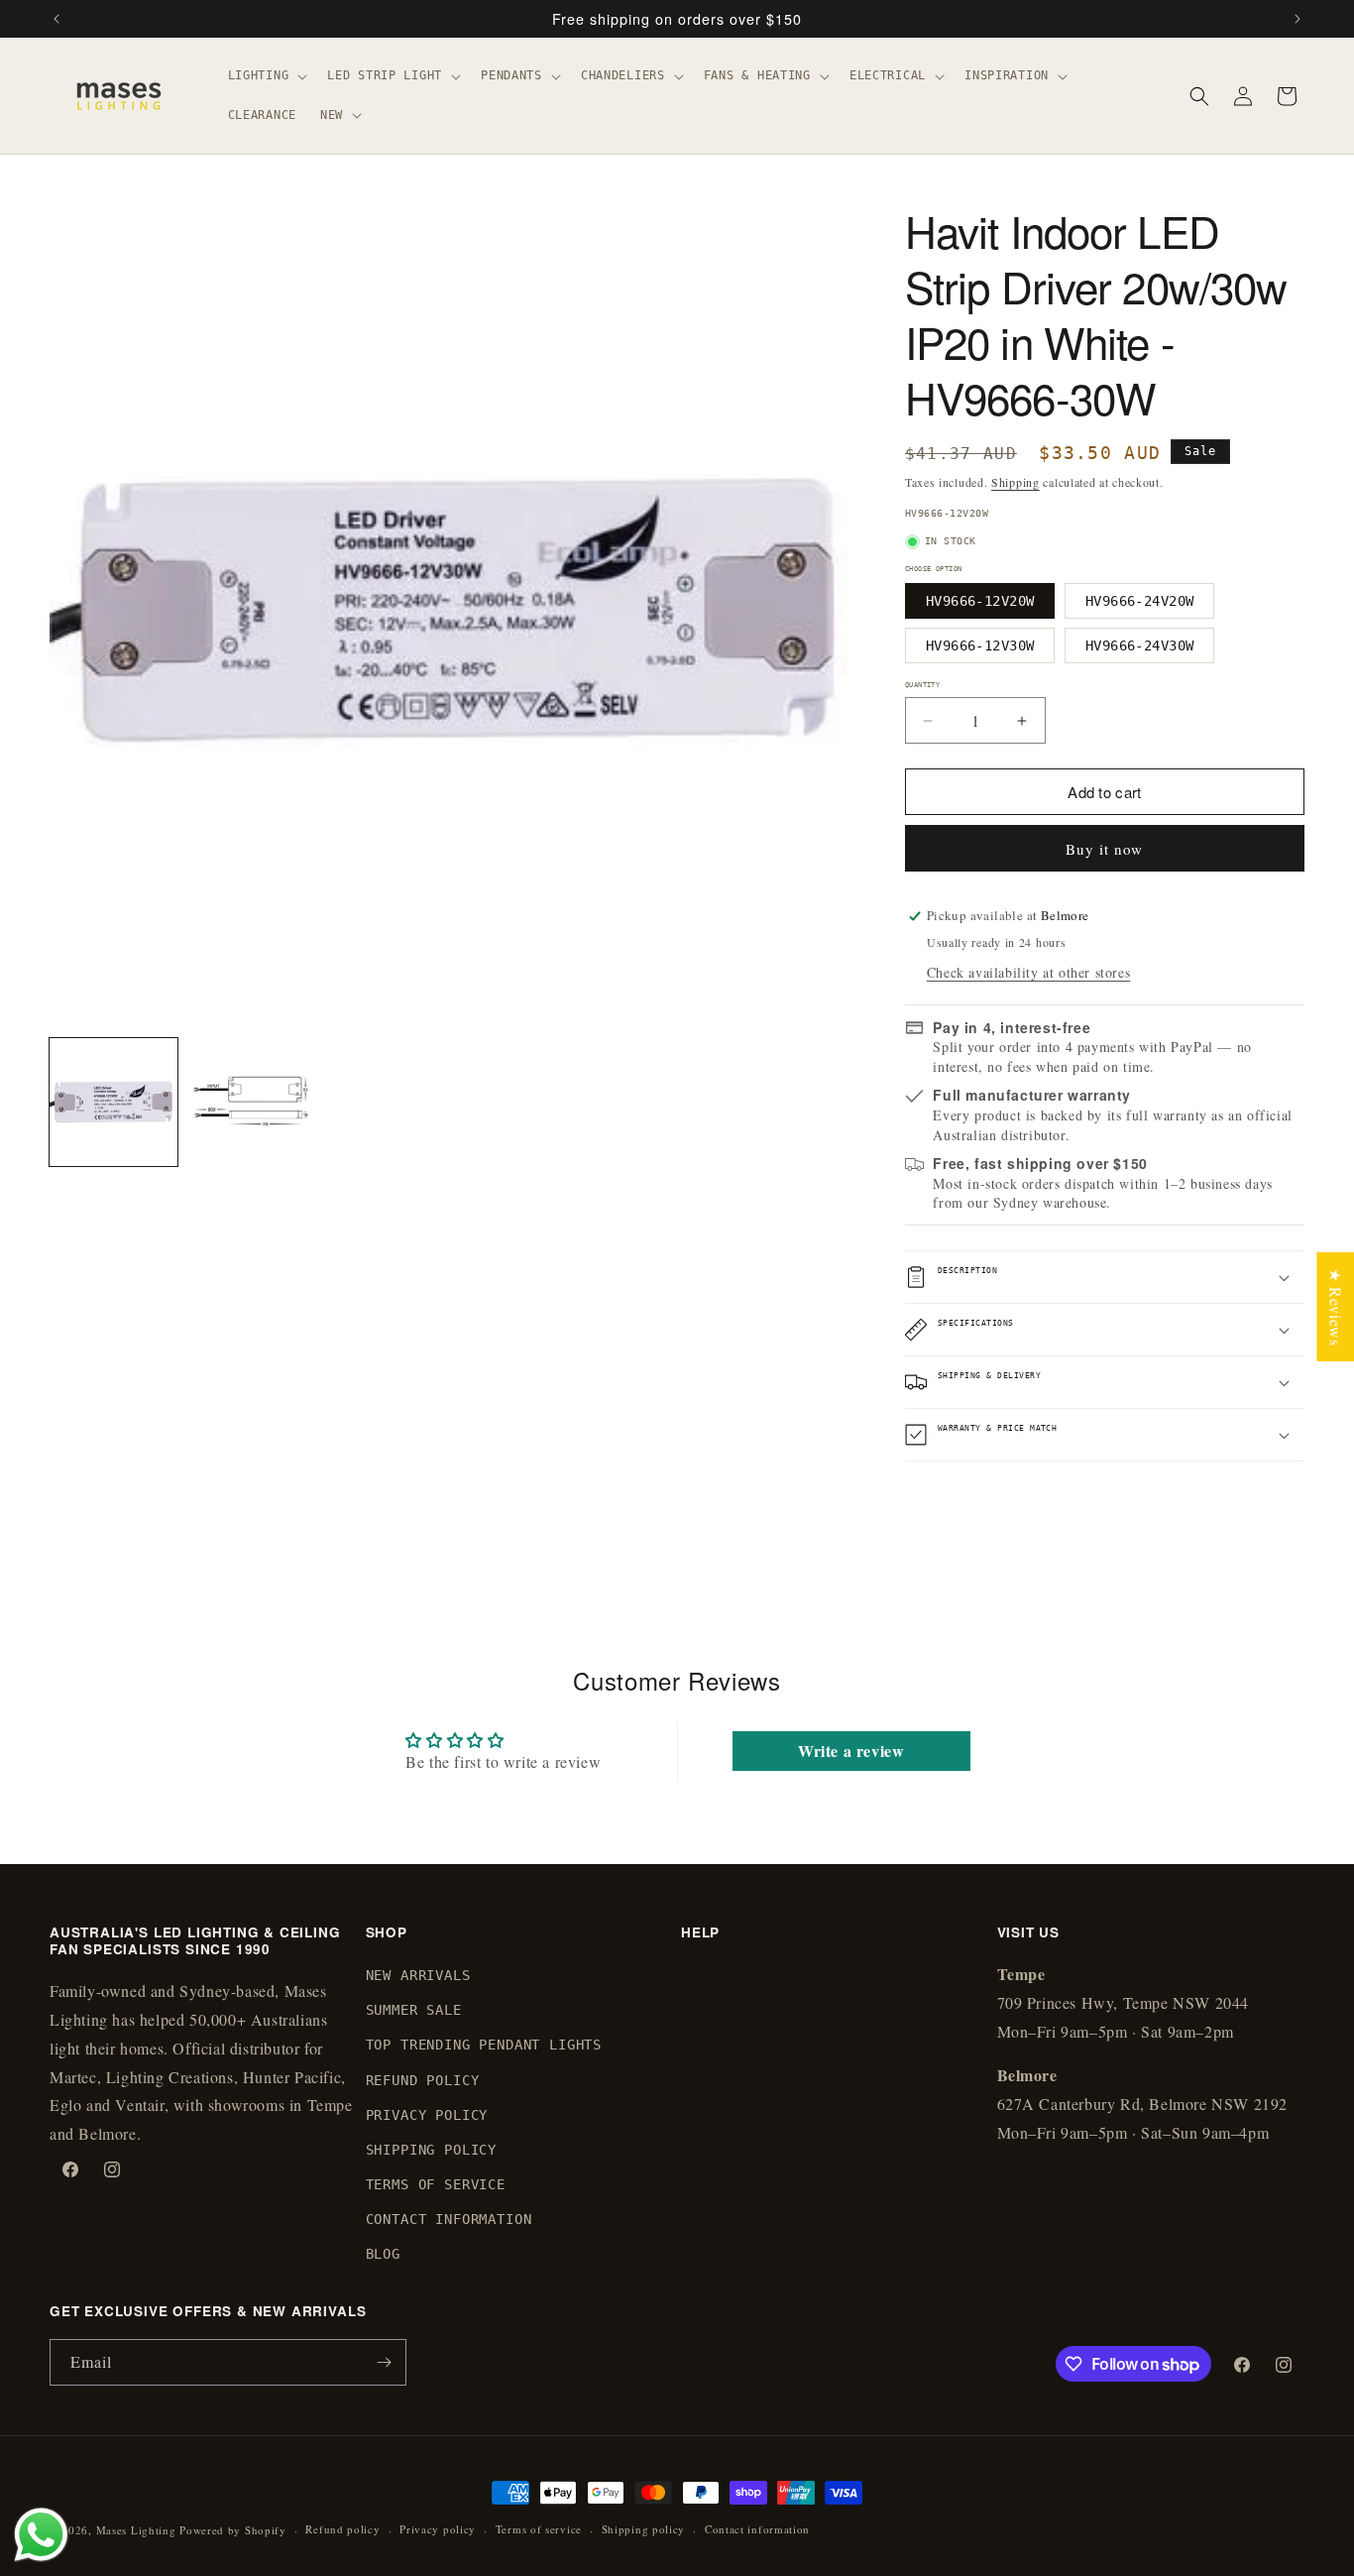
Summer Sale (414, 2011)
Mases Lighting (136, 2530)
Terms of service (539, 2529)
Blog (383, 2255)
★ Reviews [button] (1336, 1307)
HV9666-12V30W (980, 645)
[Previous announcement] (56, 19)
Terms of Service (436, 2185)
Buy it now (1104, 849)
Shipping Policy (432, 2150)
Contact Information (449, 2220)
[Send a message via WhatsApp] (41, 2535)
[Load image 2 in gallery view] (251, 1102)
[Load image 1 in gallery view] (113, 1102)
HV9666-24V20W (1139, 601)
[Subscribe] (384, 2362)
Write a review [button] (851, 1751)
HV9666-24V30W (1139, 645)
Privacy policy (438, 2529)
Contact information (757, 2529)
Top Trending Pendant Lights (484, 2046)
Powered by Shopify (233, 2530)
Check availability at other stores (1028, 972)
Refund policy (342, 2529)
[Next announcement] (1298, 19)
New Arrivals (418, 1975)
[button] (266, 76)
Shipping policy (644, 2529)
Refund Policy (423, 2080)
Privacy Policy (427, 2115)
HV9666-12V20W (980, 601)
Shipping (1015, 482)
